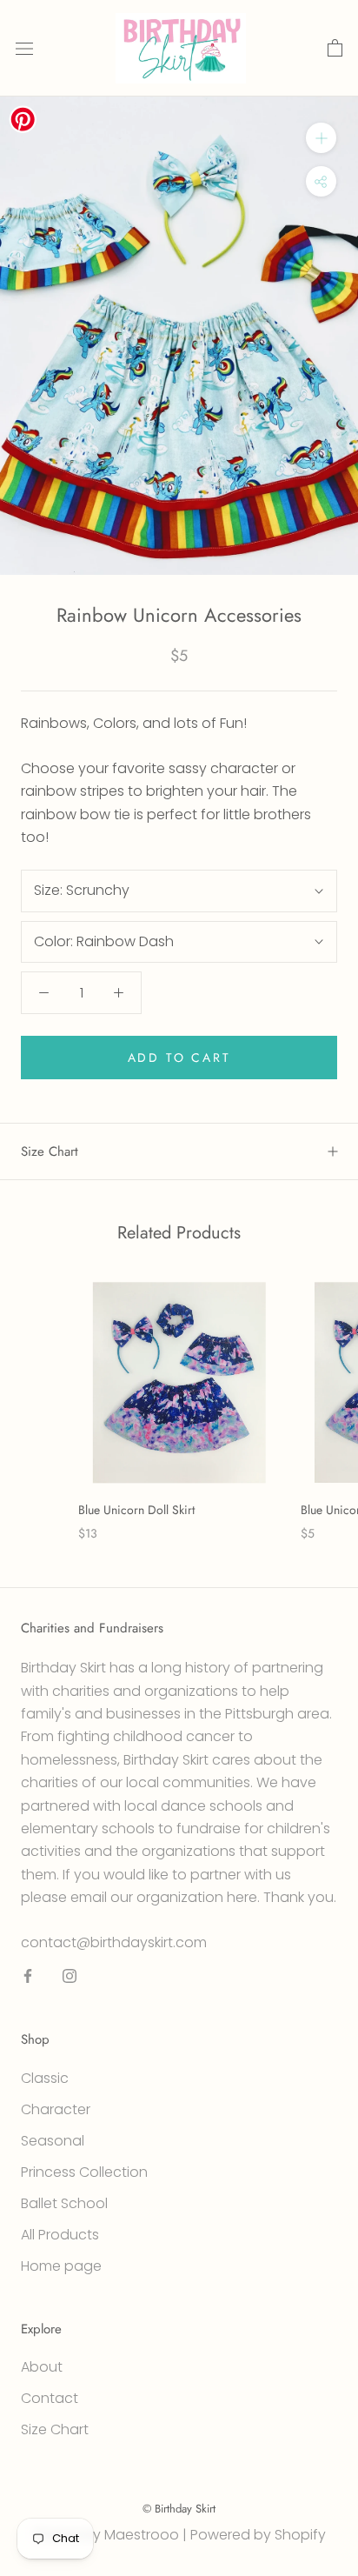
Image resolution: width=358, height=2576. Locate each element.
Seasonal (53, 2141)
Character (56, 2109)
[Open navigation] (24, 49)
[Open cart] (335, 49)
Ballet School (64, 2203)
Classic (45, 2078)
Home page (61, 2266)
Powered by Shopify (258, 2535)
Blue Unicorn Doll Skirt (136, 1510)
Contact (50, 2398)
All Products (60, 2235)
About (42, 2367)
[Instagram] (70, 1975)
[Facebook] (28, 1975)
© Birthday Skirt (179, 2509)
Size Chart (50, 1151)
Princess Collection (84, 2172)
